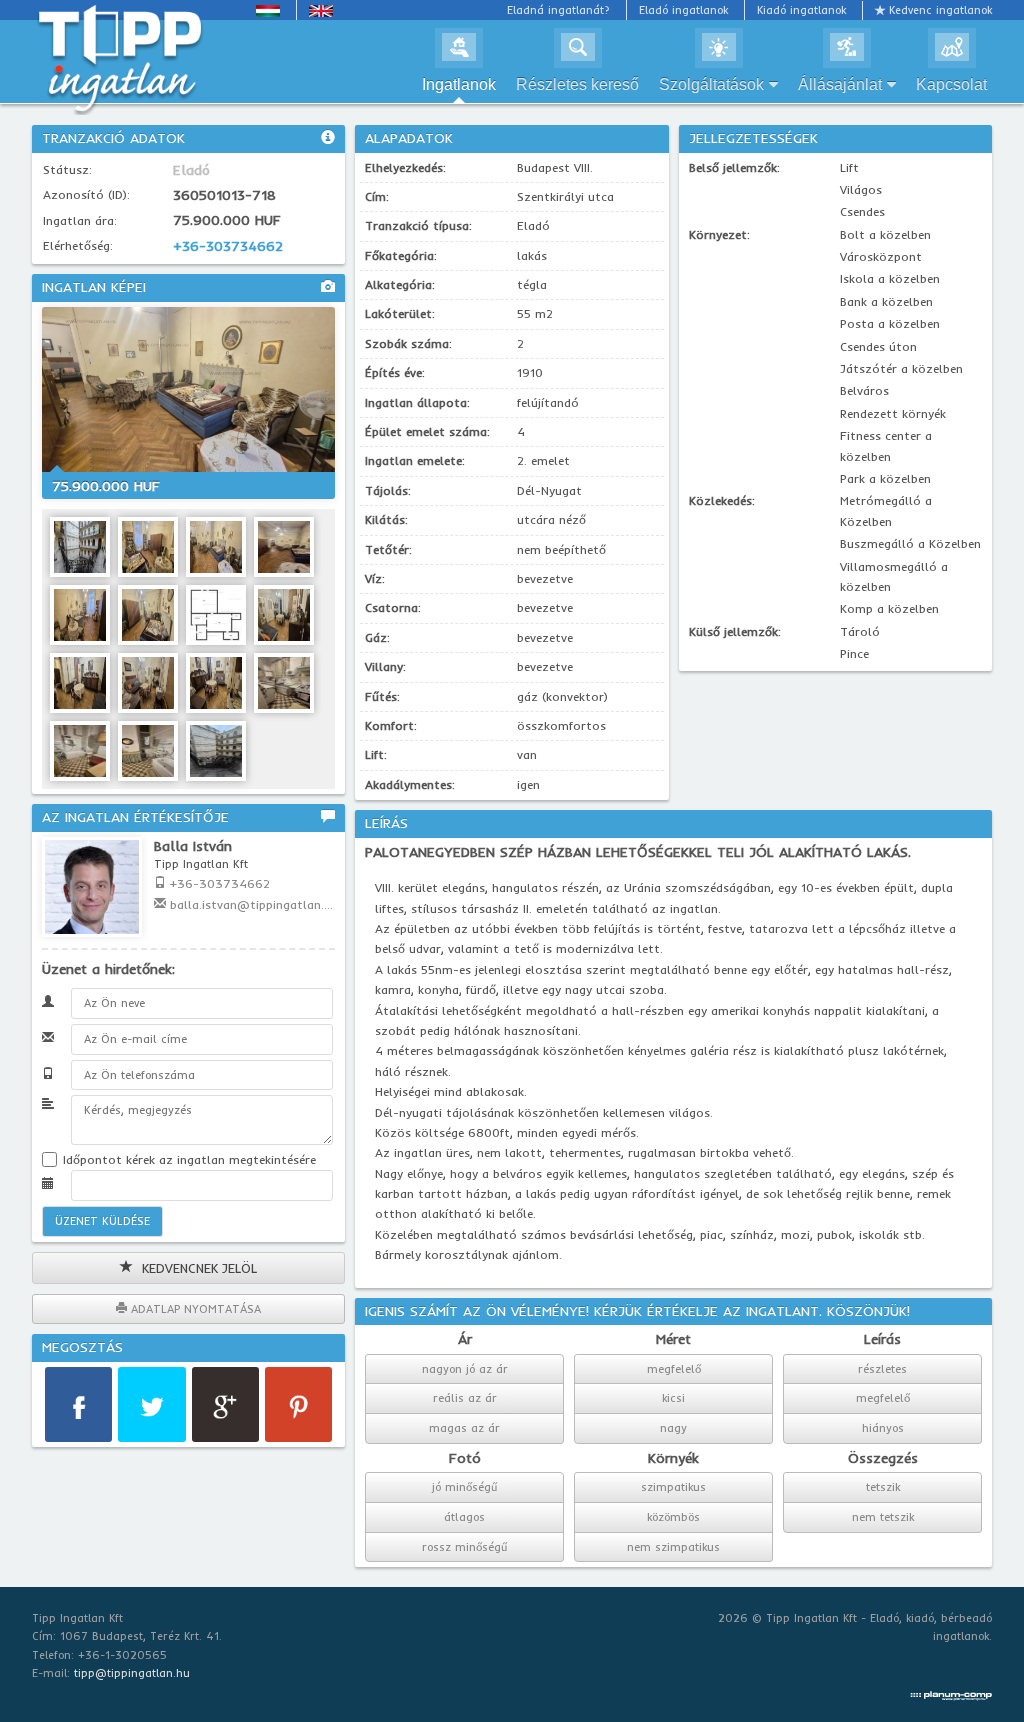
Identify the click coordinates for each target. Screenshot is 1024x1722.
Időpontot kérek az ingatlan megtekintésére (187, 1159)
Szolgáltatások (711, 84)
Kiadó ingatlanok (801, 10)
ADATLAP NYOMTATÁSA (194, 1309)
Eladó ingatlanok (683, 10)
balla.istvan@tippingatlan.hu (254, 904)
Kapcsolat (951, 84)
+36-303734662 (228, 246)
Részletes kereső (577, 84)
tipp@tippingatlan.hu (132, 1673)
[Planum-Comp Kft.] (951, 1691)
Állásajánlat (840, 84)
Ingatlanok (459, 84)
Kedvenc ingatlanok (940, 10)
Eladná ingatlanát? (558, 10)
